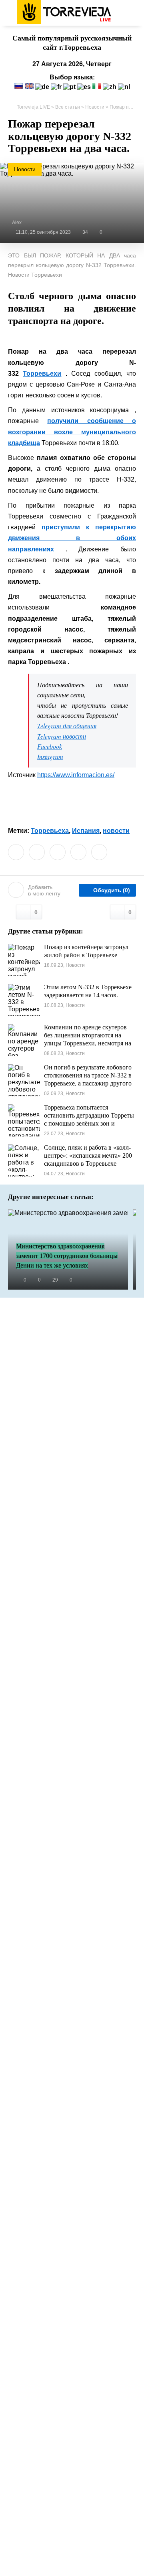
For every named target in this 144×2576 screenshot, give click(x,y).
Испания (86, 831)
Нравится (36, 912)
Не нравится (130, 912)
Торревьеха (50, 831)
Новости (95, 107)
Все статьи (68, 107)
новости (116, 831)
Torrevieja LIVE (33, 107)
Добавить (44, 890)
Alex (17, 223)
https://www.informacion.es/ (76, 775)
